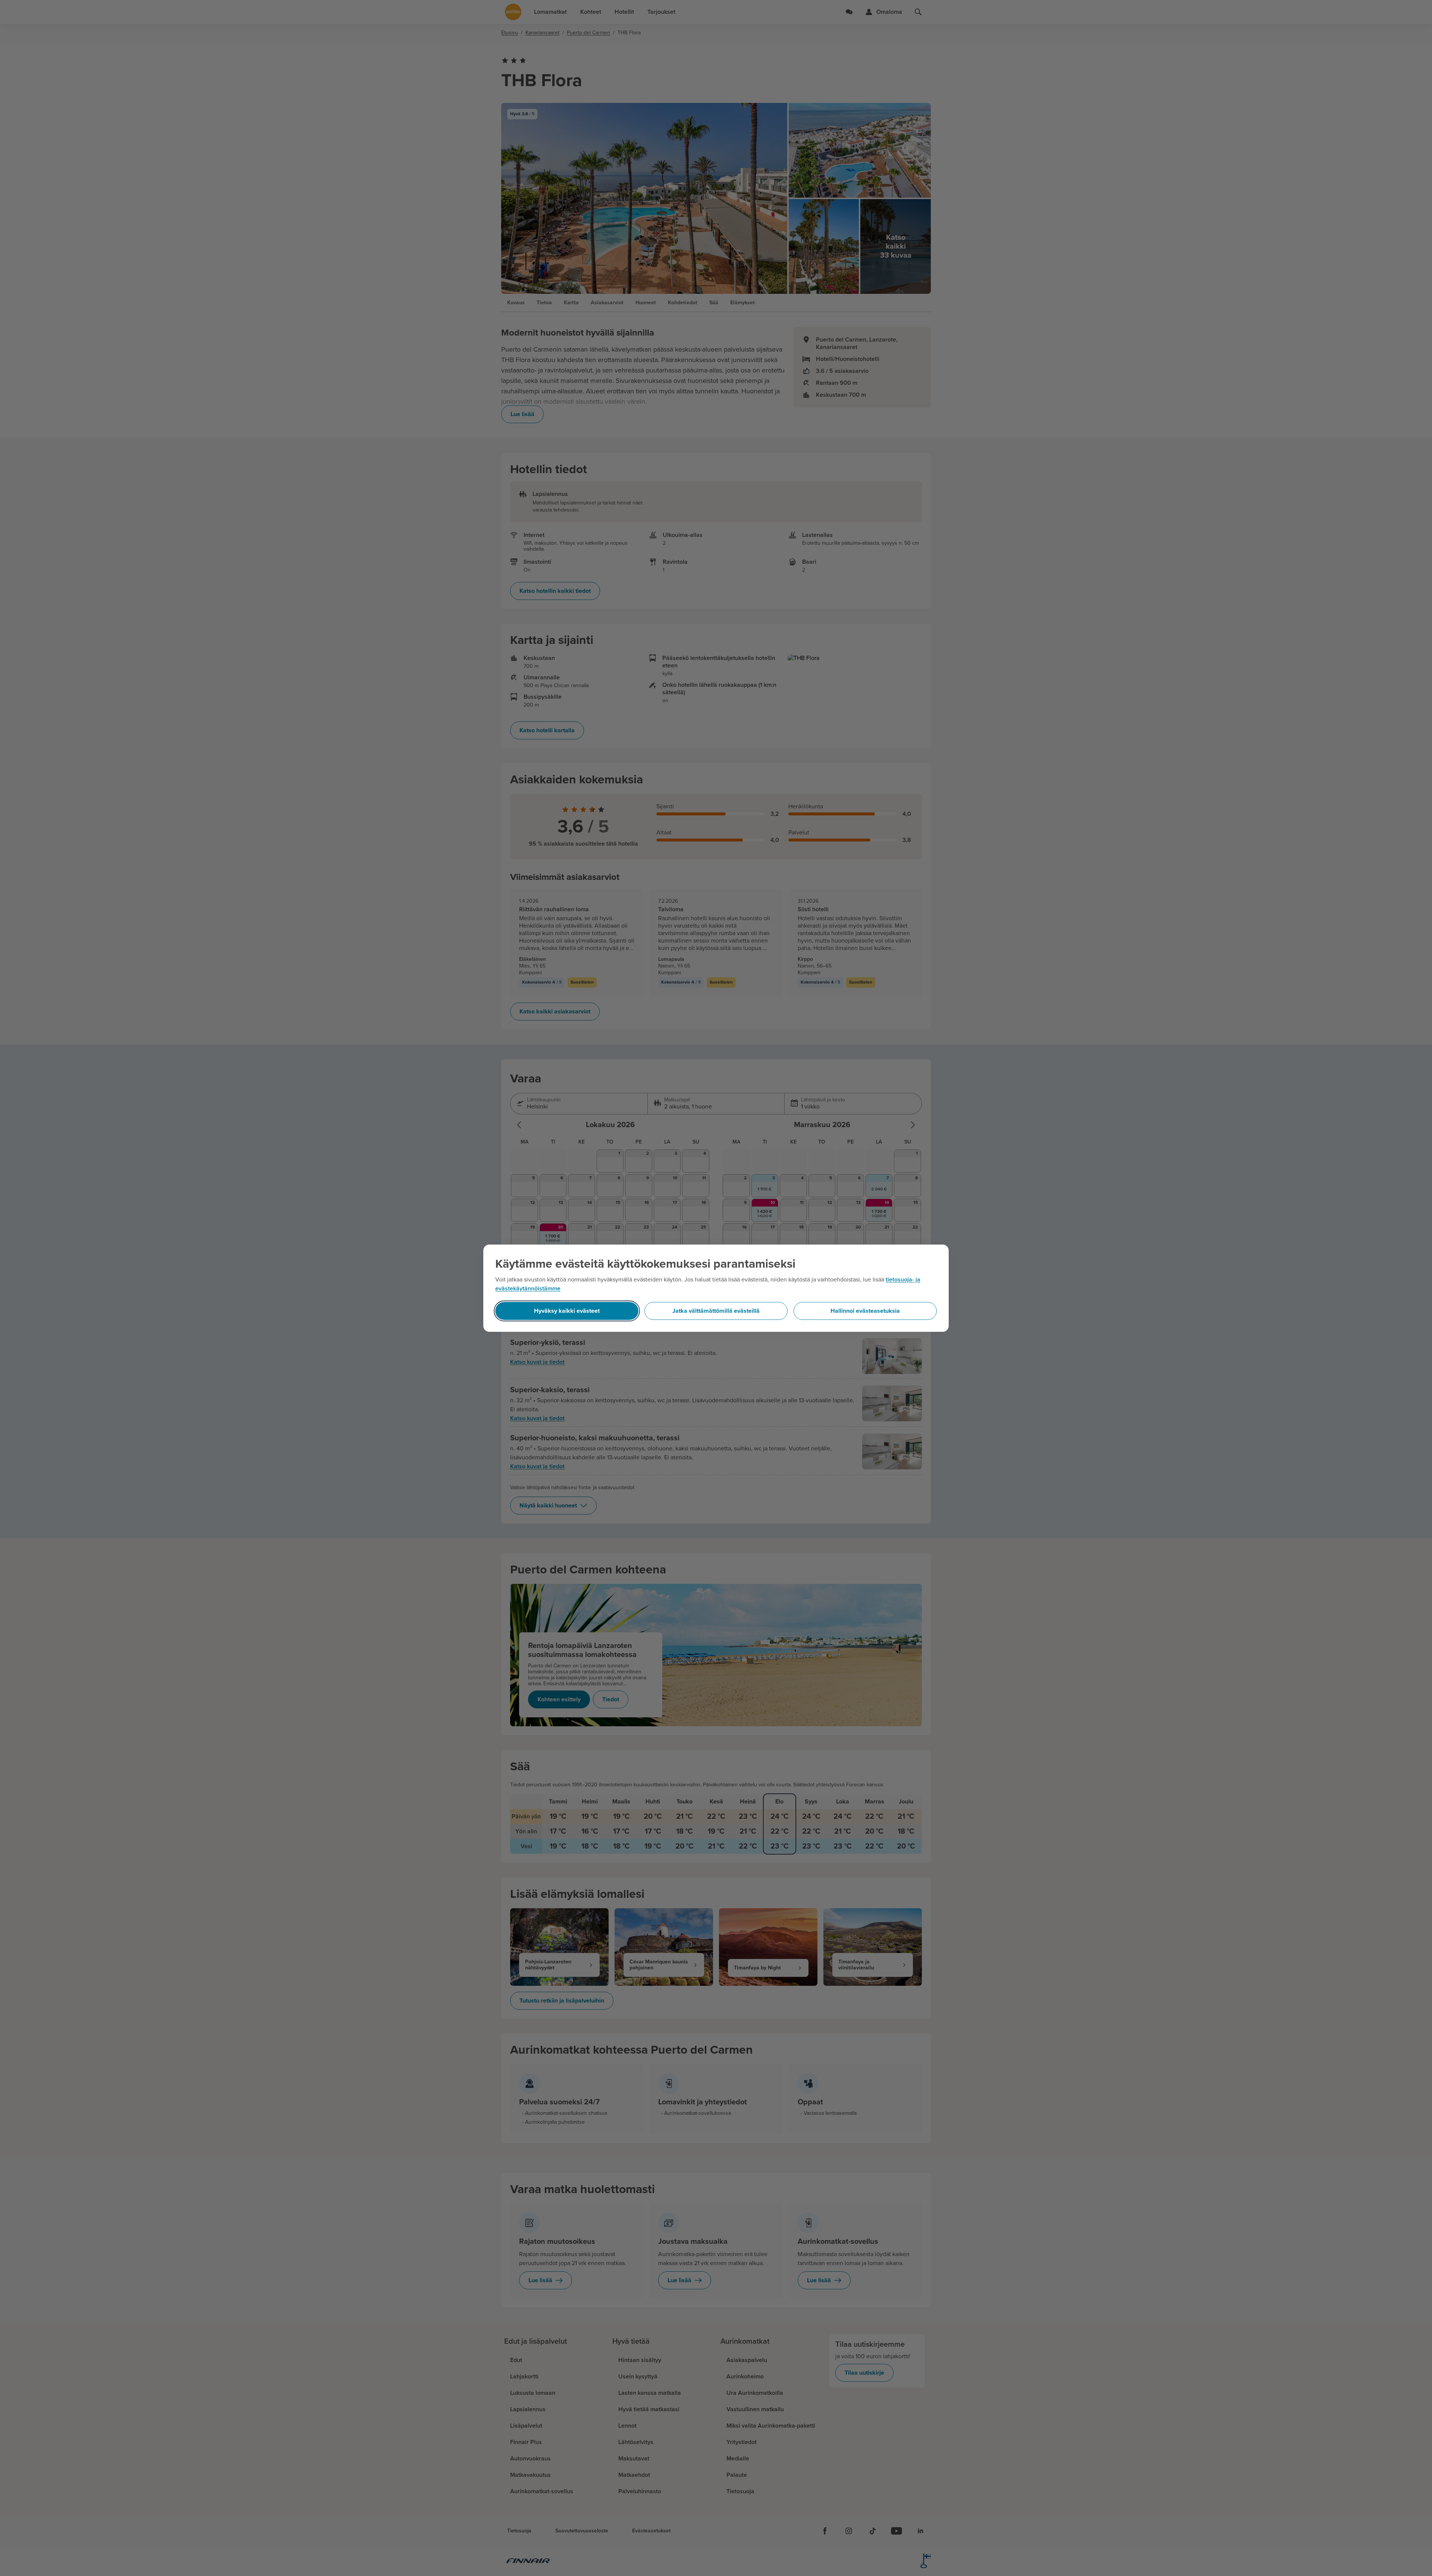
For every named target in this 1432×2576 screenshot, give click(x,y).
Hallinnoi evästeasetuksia (865, 1311)
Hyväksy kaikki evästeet (567, 1311)
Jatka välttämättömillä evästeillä (716, 1311)
